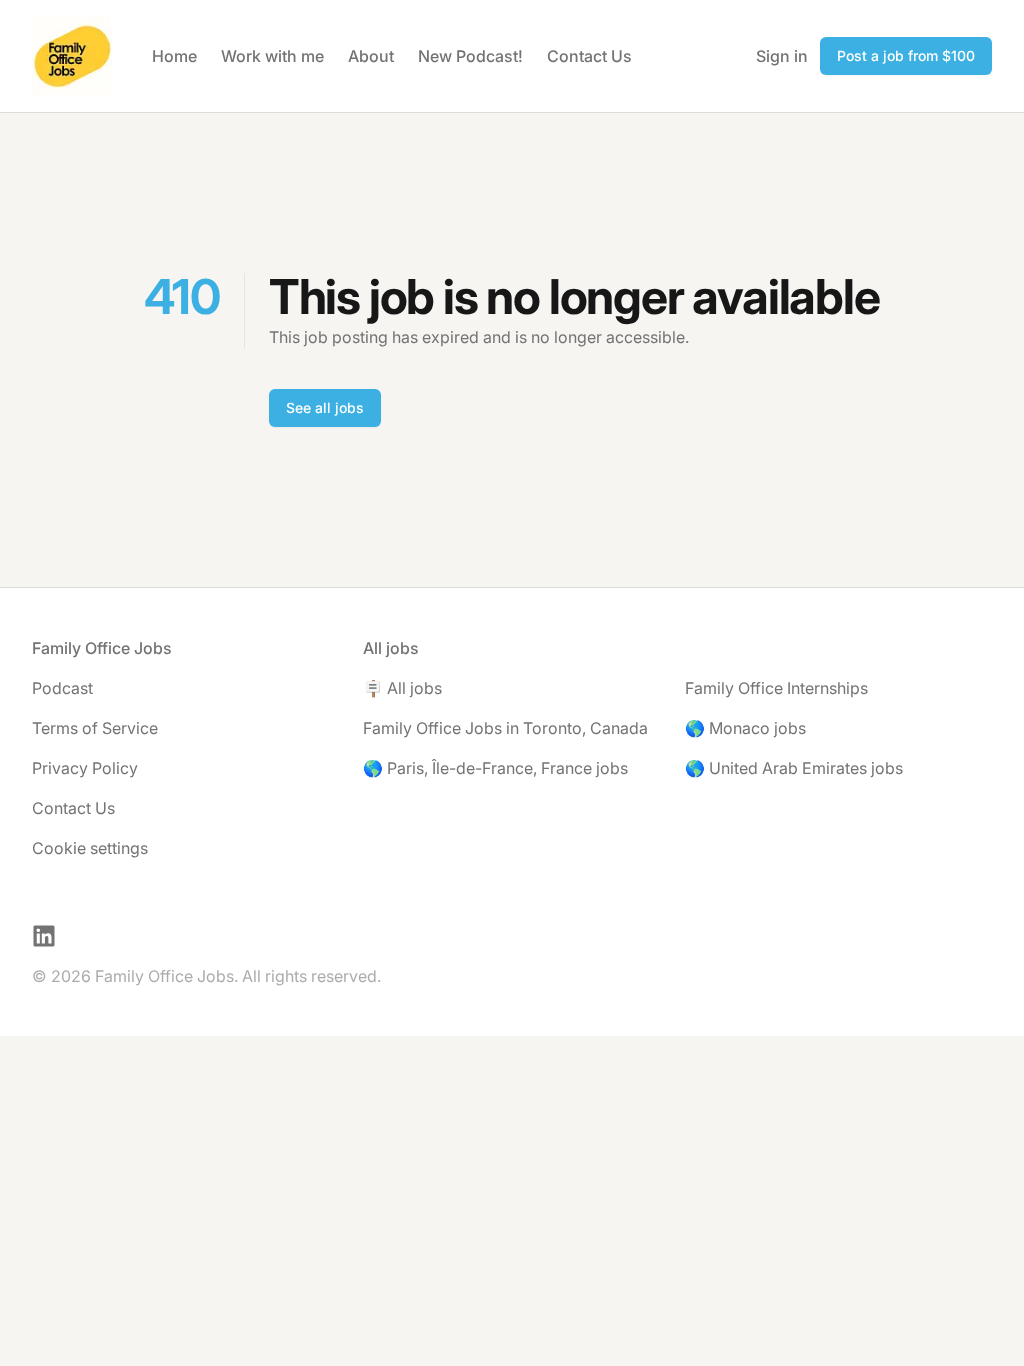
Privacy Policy (85, 768)
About (371, 56)
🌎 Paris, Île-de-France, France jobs (495, 768)
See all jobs (325, 407)
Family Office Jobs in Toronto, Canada (505, 728)
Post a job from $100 (906, 55)
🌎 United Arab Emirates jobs (794, 768)
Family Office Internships (776, 688)
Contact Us (589, 56)
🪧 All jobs (402, 688)
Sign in (782, 56)
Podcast (62, 688)
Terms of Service (95, 728)
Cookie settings (90, 848)
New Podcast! (470, 56)
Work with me (272, 56)
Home (174, 56)
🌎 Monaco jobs (745, 728)
